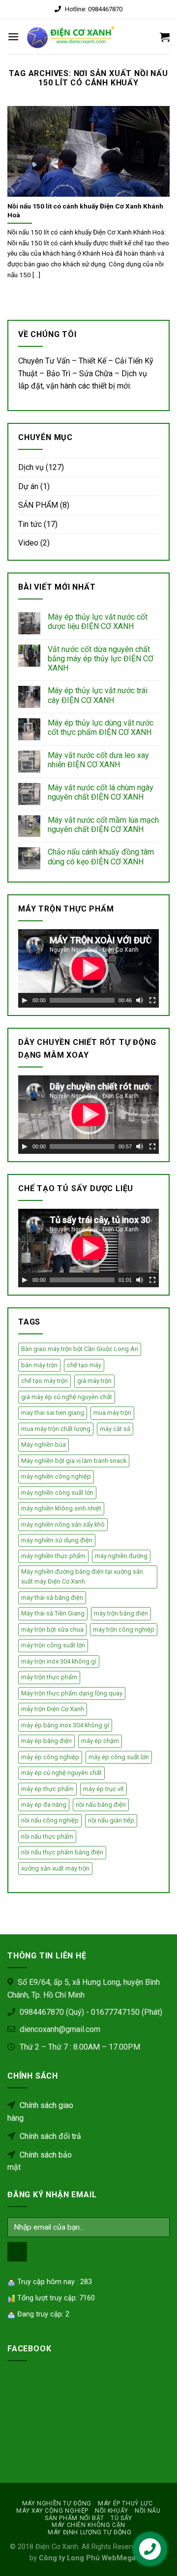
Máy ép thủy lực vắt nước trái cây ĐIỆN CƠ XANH (98, 695)
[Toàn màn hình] (152, 1000)
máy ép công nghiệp (50, 1757)
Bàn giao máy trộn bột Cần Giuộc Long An (80, 1349)
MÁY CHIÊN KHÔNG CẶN (88, 2525)
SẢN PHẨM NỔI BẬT (74, 2518)
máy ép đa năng (44, 1805)
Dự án (28, 486)
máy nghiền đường (121, 1556)
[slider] (82, 1000)
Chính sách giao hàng (40, 2112)
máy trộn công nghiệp (124, 1629)
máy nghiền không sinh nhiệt (61, 1508)
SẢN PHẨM (38, 505)
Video (28, 543)
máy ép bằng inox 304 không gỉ (65, 1725)
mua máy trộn (112, 1413)
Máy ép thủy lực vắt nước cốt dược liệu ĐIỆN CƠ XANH (98, 622)
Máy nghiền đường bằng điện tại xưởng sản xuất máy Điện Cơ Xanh (82, 1576)
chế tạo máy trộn (44, 1381)
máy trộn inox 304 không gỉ (59, 1661)
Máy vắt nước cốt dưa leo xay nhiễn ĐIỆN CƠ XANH (98, 760)
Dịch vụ (31, 467)
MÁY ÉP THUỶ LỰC (125, 2503)
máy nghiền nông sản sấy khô (63, 1524)
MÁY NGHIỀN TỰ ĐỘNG (57, 2503)
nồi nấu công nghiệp (50, 1820)
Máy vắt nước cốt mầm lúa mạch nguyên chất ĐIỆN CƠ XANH (103, 825)
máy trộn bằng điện (121, 1613)
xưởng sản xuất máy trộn (55, 1868)
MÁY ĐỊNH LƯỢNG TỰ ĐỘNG (89, 2532)
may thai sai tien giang (53, 1413)
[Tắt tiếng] (140, 1000)
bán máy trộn (39, 1365)
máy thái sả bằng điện (52, 1598)
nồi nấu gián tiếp (111, 1820)
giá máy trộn (94, 1381)
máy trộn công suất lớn (53, 1645)
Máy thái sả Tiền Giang (53, 1613)
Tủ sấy (121, 2518)
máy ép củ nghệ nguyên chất (61, 1773)
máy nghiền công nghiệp (56, 1476)
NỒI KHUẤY (112, 2511)
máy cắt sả (115, 1429)
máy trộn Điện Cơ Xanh (53, 1709)
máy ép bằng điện (46, 1741)
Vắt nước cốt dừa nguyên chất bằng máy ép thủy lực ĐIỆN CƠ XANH (101, 659)
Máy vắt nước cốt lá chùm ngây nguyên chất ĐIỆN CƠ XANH (101, 792)
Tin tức (30, 524)
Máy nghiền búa (44, 1444)
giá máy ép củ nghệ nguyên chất (67, 1397)
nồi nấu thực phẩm (47, 1836)
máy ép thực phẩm (47, 1789)
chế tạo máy (84, 1365)
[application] (88, 968)
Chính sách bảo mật (40, 2161)
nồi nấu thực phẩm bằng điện (62, 1852)
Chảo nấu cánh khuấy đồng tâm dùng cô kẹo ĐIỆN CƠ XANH (101, 857)
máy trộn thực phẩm (49, 1677)
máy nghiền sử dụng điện (57, 1540)
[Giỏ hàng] (165, 37)
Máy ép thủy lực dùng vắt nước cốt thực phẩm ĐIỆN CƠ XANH (101, 728)
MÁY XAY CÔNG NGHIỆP (52, 2511)
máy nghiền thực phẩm (53, 1556)
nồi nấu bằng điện (101, 1805)
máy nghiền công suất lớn (57, 1493)
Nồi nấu (147, 2511)
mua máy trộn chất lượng (56, 1429)
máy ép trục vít (103, 1789)
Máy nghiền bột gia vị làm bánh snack (74, 1461)
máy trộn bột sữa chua (52, 1629)
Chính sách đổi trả (49, 2136)
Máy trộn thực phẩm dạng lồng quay (72, 1693)
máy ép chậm (100, 1741)
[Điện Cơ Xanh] (71, 37)
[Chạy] (25, 1000)
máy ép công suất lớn (119, 1757)
